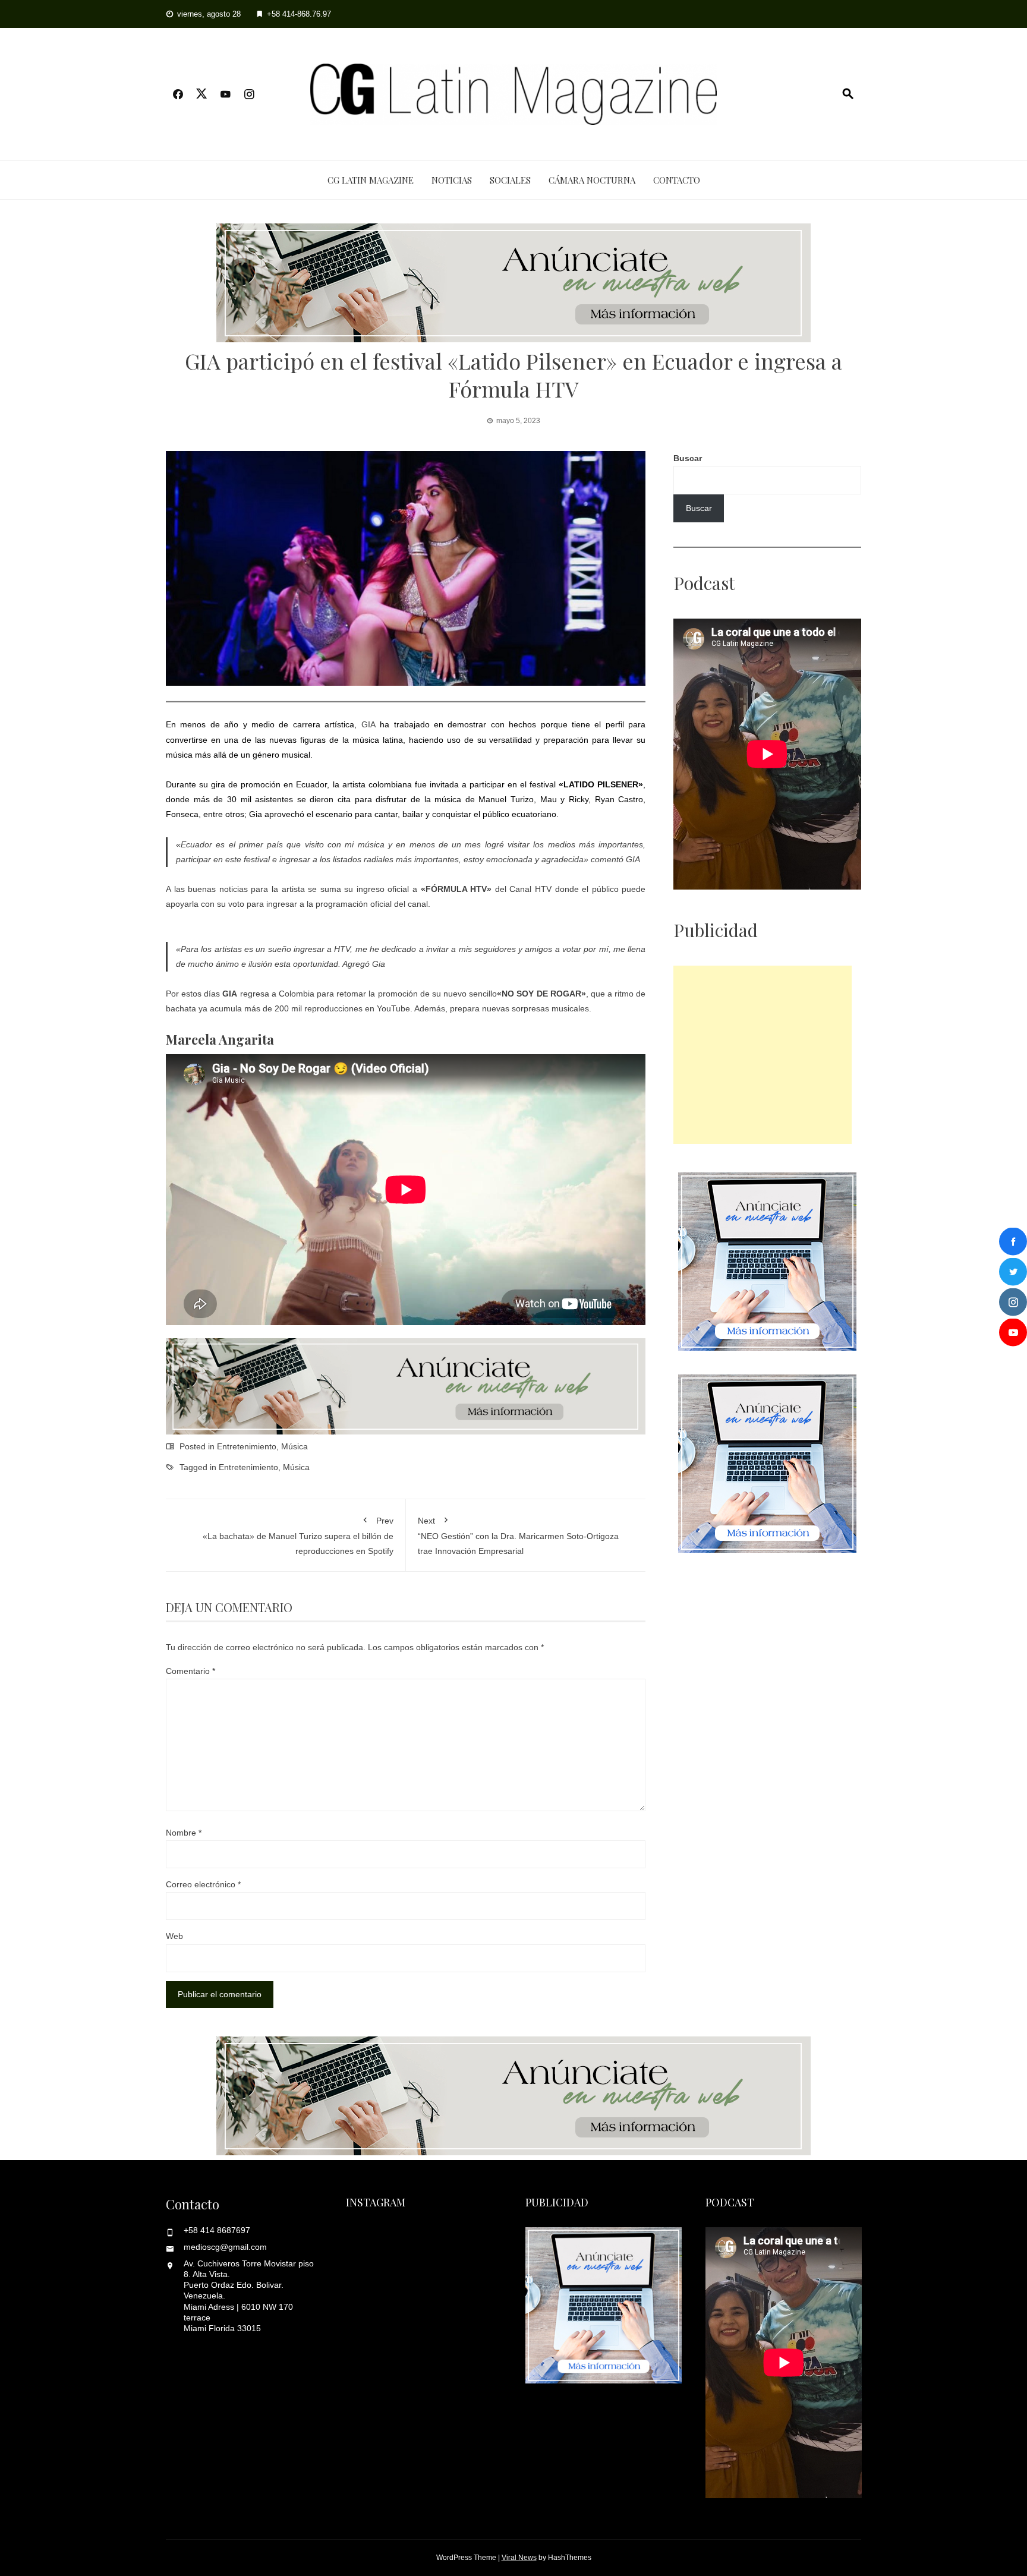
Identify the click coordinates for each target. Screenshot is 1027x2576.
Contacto (677, 180)
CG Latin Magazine (371, 180)
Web (174, 1936)
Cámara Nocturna (592, 180)
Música (294, 1446)
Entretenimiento (247, 1446)
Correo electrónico (203, 1884)
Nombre (184, 1833)
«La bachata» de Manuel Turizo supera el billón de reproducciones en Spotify (298, 1536)
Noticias (452, 180)
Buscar (688, 458)
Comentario (190, 1671)
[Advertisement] (763, 1055)
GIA (368, 724)
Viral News (519, 2558)
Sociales (510, 180)
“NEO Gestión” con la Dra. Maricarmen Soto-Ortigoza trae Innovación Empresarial (518, 1536)
